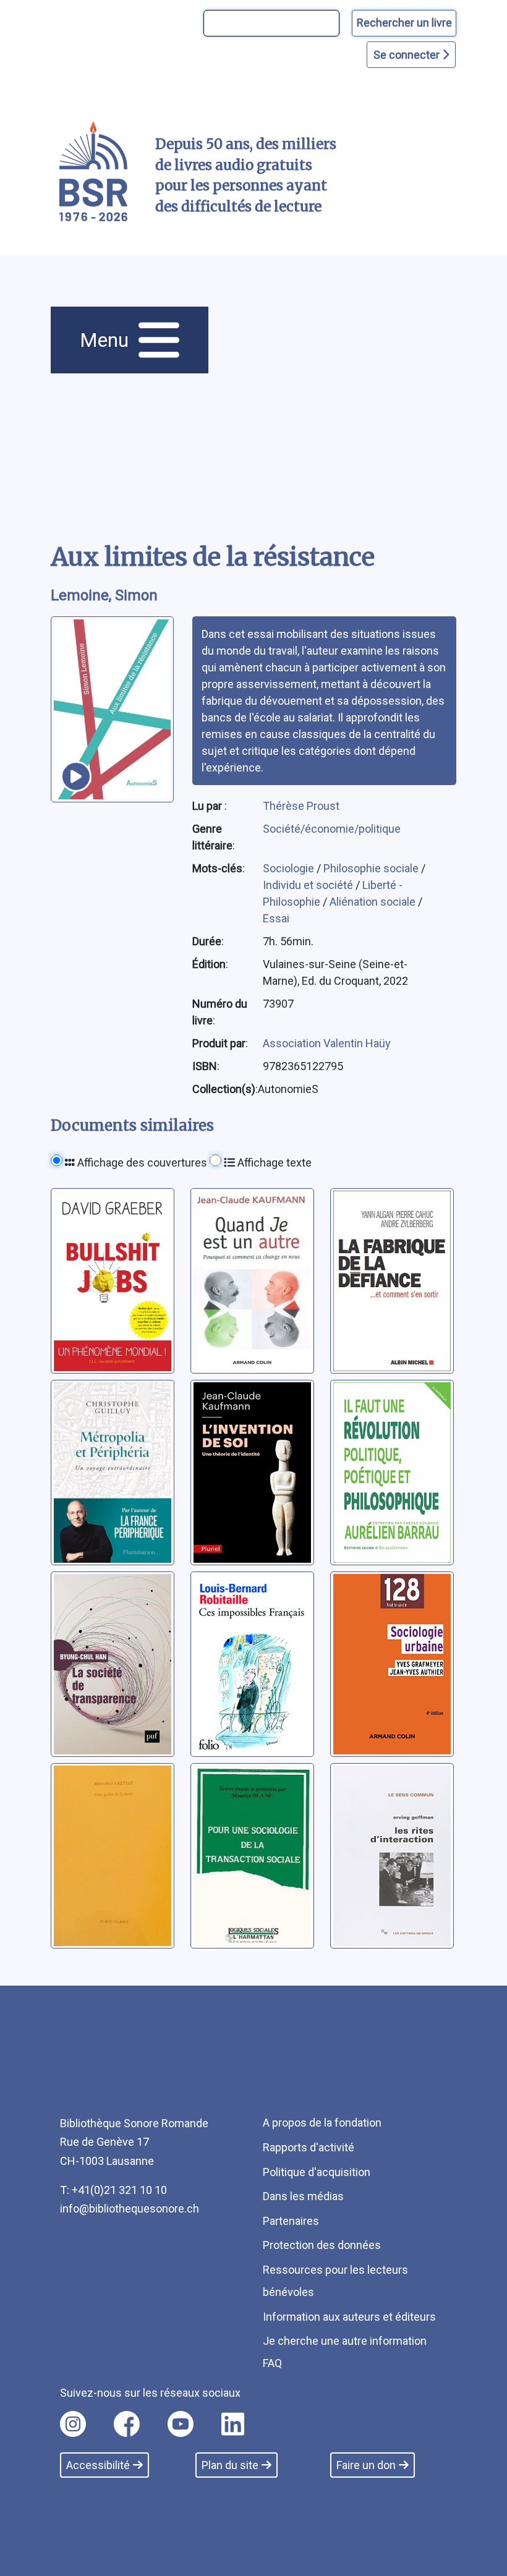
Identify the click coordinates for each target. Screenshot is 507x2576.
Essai (276, 918)
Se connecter (408, 55)
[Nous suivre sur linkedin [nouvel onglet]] (233, 2424)
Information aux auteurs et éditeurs (349, 2317)
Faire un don (366, 2465)
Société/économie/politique (332, 829)
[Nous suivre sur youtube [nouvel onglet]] (181, 2424)
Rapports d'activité (309, 2147)
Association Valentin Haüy (327, 1043)
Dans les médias (303, 2196)
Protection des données (322, 2245)
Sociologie (290, 868)
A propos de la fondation (322, 2123)
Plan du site (230, 2465)
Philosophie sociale (372, 868)
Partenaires (291, 2221)
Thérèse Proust (301, 806)
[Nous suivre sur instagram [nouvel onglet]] (73, 2424)
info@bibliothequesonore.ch (130, 2208)
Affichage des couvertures (141, 1163)
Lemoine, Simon (104, 595)
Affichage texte (273, 1163)
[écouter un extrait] (76, 776)
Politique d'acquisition (317, 2172)
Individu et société (309, 885)
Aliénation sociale (374, 902)
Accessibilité (98, 2465)
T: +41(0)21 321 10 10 (113, 2190)
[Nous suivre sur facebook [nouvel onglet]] (127, 2424)
